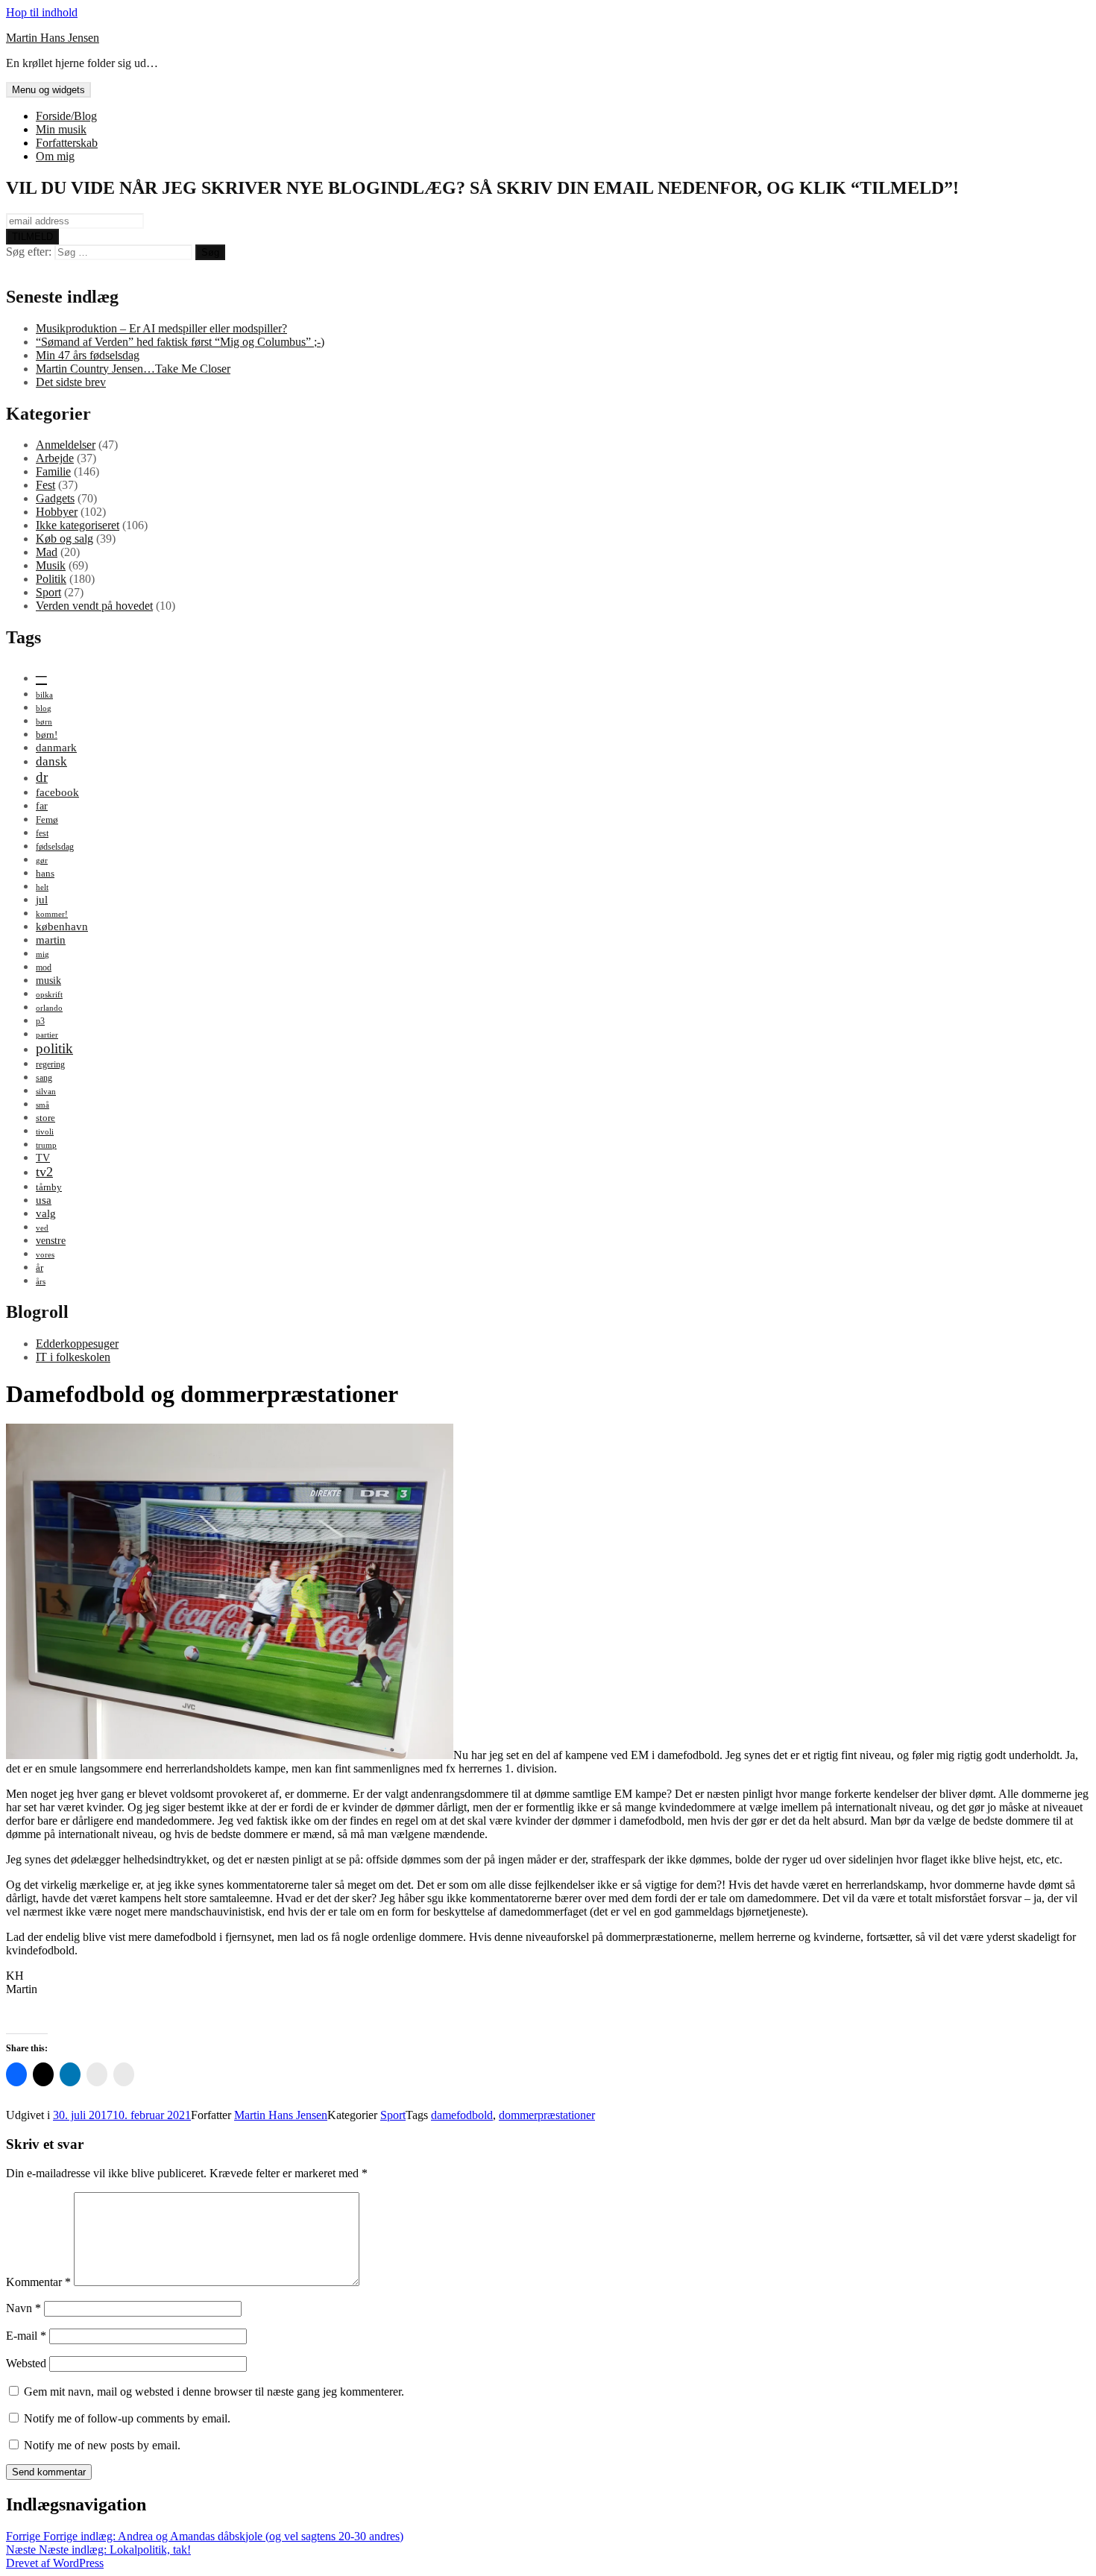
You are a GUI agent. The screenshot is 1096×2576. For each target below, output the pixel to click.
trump (46, 1145)
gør (42, 861)
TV (43, 1158)
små (42, 1105)
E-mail (26, 2336)
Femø (47, 820)
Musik (51, 565)
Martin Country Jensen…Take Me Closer (133, 369)
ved (42, 1228)
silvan (46, 1092)
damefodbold (462, 2115)
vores (45, 1255)
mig (42, 954)
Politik (51, 579)
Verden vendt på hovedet (94, 606)
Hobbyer (57, 512)
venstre (51, 1240)
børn (44, 722)
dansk (51, 761)
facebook (57, 792)
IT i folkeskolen (73, 1357)
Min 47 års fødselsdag (88, 355)
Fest (45, 485)
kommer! (52, 914)
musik (48, 980)
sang (44, 1078)
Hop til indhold (42, 12)
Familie (53, 471)
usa (44, 1200)
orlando (49, 1008)
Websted (26, 2363)
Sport (48, 592)
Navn (23, 2308)
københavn (62, 926)
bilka (44, 695)
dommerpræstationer (547, 2115)
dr (42, 777)
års (41, 1282)
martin (51, 940)
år (40, 1268)
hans (45, 873)
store (45, 1118)
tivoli (45, 1132)
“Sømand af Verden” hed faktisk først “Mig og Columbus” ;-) (180, 342)
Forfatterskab (67, 143)
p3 (40, 1021)
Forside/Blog (66, 116)
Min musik (61, 129)
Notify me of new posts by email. (102, 2445)
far (42, 806)
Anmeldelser (66, 445)
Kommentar (38, 2282)
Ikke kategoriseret (78, 525)
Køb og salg (64, 539)
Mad (47, 552)
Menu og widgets (48, 90)
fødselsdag (55, 847)
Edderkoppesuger (77, 1344)
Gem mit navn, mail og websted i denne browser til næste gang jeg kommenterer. (214, 2392)
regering (50, 1064)
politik (54, 1048)
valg (46, 1213)
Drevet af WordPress (55, 2563)
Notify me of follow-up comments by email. (127, 2418)
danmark (56, 747)
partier (47, 1035)
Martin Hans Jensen (53, 38)
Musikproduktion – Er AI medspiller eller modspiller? (161, 328)
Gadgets (55, 498)
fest (42, 833)
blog (44, 708)
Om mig (55, 156)
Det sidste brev (71, 382)
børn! (47, 735)
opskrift (49, 995)
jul (42, 899)
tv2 (44, 1172)
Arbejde (55, 458)
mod (44, 967)
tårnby (49, 1187)
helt (42, 887)
